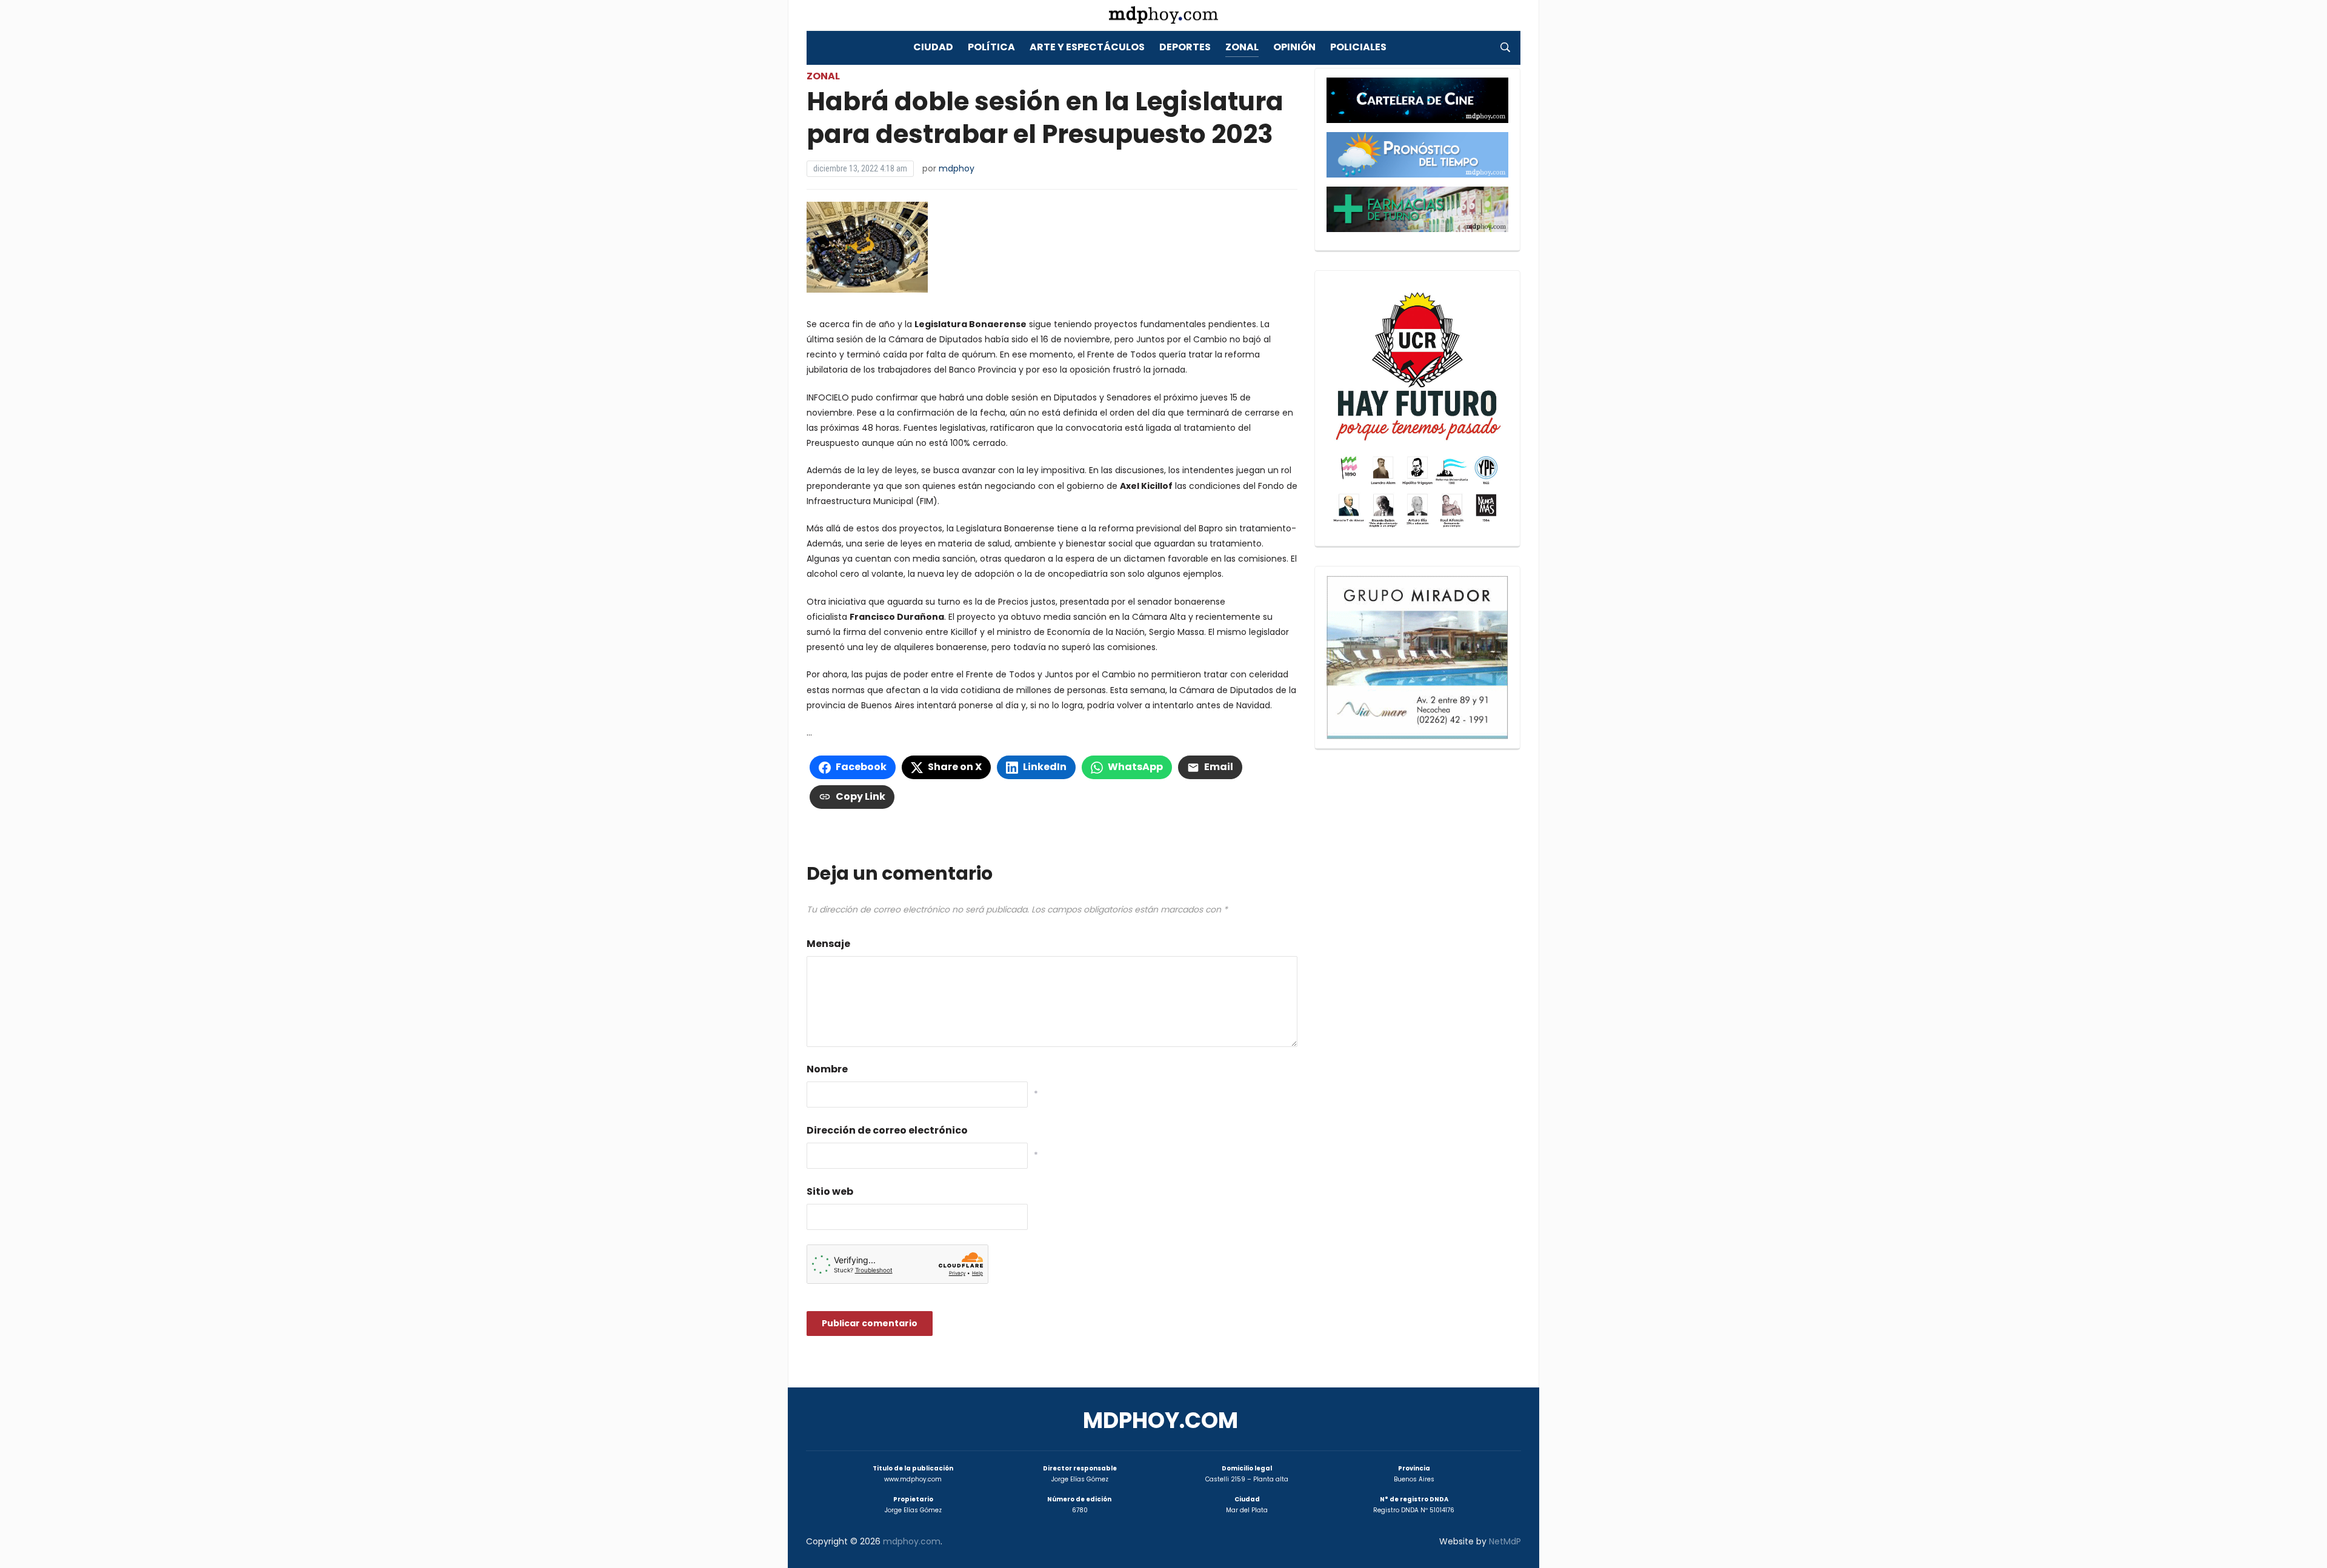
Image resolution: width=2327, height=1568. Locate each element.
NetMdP (1505, 1541)
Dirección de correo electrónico (887, 1130)
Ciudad (933, 47)
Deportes (1185, 47)
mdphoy (957, 168)
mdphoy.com (1160, 1420)
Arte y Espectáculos (1087, 47)
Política (991, 47)
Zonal (1242, 47)
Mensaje (828, 944)
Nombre (827, 1069)
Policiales (1358, 47)
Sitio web (830, 1191)
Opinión (1294, 47)
